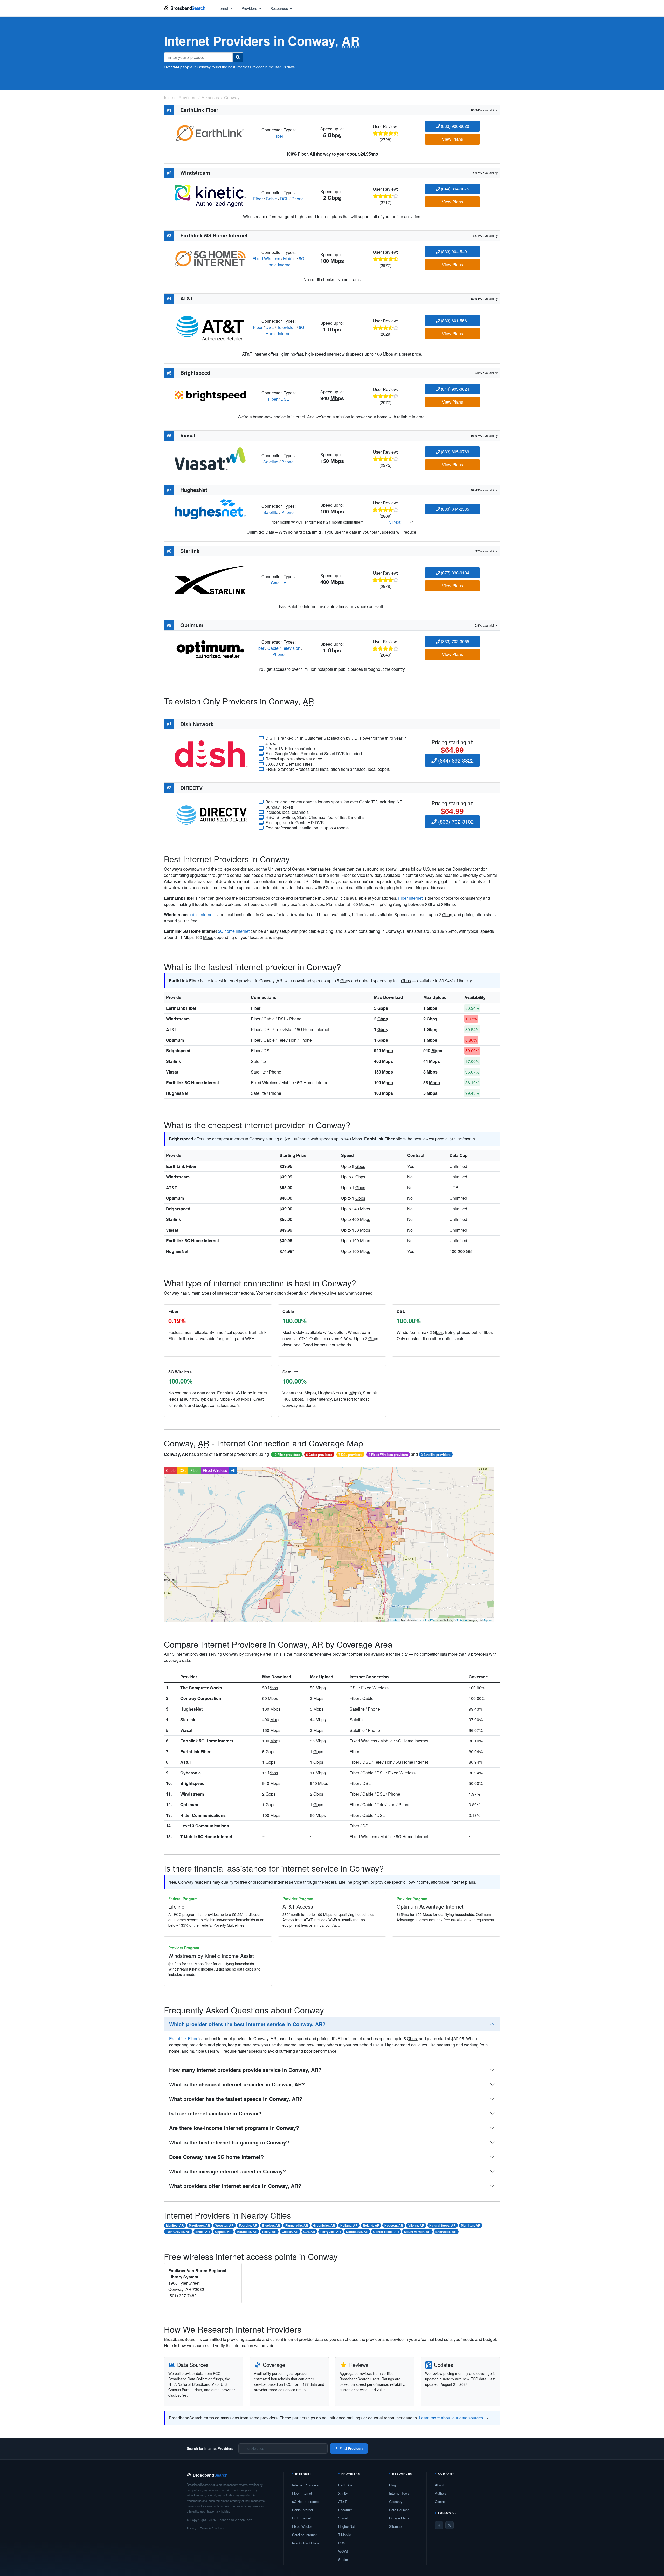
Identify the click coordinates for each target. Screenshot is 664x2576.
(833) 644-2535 (455, 509)
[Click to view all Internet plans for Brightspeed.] (210, 395)
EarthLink (345, 2485)
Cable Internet (303, 2510)
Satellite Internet (304, 2535)
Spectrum (345, 2510)
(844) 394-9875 (455, 189)
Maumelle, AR (247, 2232)
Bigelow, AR (271, 2225)
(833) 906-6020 (455, 126)
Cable (271, 199)
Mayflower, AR (199, 2225)
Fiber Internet (302, 2493)
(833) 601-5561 (455, 320)
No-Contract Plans (306, 2543)
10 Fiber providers (287, 1455)
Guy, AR (309, 2232)
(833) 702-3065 (455, 641)
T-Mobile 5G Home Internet (206, 1836)
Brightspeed (178, 1051)
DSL (284, 199)
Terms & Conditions (213, 2528)
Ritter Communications (203, 1815)
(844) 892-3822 (455, 760)
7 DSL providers (350, 1455)
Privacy (192, 2528)
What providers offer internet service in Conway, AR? (235, 2186)
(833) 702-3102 (455, 821)
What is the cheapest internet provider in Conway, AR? (237, 2084)
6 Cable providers (319, 1455)
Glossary (396, 2501)
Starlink (174, 1061)
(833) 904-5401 (455, 252)
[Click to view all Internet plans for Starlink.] (210, 579)
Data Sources (399, 2510)
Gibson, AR (290, 2232)
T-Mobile (345, 2535)
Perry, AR (269, 2232)
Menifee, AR (175, 2225)
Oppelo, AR (223, 2232)
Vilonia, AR (416, 2225)
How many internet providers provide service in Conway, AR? (245, 2070)
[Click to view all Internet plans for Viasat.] (210, 458)
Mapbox (487, 1620)
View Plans (452, 139)
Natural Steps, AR (442, 2225)
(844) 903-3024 (455, 389)
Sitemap (395, 2526)
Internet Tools (399, 2493)
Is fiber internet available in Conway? (215, 2113)
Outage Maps (399, 2518)
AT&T (172, 1029)
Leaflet (395, 1620)
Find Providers (351, 2448)
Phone (298, 199)
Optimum (175, 1040)
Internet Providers (305, 2485)
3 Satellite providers (436, 1455)
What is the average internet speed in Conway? (227, 2171)
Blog (392, 2485)
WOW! (343, 2551)
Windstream (178, 1019)
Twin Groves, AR (178, 2232)
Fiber (278, 136)
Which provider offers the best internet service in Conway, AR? (247, 2024)
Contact (441, 2501)
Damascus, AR (357, 2232)
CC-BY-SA (460, 1620)
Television (286, 327)
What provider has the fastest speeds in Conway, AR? (236, 2099)
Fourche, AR (248, 2225)
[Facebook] (439, 2525)
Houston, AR (394, 2225)
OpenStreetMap (426, 1620)
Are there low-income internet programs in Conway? (234, 2128)
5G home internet (234, 931)
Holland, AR (349, 2225)
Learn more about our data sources (451, 2418)
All (233, 1470)
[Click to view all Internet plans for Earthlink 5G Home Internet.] (210, 258)
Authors (441, 2493)
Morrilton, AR (471, 2225)
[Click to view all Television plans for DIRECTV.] (212, 814)
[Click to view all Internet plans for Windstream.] (210, 195)
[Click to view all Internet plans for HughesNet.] (210, 509)
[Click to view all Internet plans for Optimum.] (210, 648)
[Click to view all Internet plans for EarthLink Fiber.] (210, 132)
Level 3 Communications (205, 1826)
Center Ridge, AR (386, 2232)
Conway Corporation (201, 1698)
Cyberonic (191, 1773)
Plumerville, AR (297, 2225)
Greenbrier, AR (324, 2225)
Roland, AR (371, 2225)
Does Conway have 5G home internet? (216, 2157)
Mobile (289, 259)
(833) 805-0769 (455, 452)
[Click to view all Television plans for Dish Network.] (212, 753)
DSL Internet (302, 2518)
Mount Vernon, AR (417, 2232)
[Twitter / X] (449, 2525)
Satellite (271, 462)
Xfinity (343, 2493)
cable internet (201, 915)
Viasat (172, 1072)
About (439, 2485)
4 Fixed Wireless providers (388, 1455)
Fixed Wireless (266, 259)
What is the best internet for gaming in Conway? (229, 2142)
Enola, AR (203, 2232)
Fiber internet (410, 898)
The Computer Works (201, 1688)
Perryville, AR (331, 2232)
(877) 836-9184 (455, 573)
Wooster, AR (224, 2225)
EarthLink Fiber (181, 1008)
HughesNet (177, 1093)
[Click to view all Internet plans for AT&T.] (210, 327)
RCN (342, 2543)
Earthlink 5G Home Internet (192, 1082)
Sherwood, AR (446, 2232)
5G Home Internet (285, 262)
